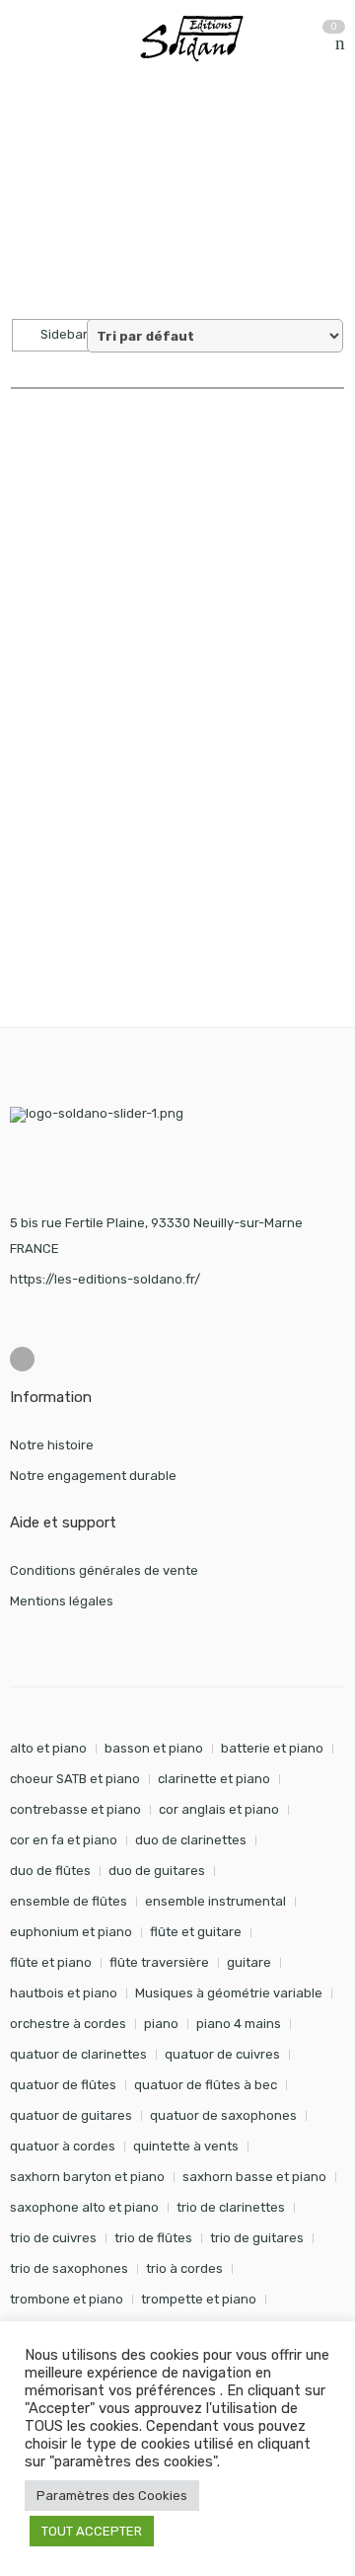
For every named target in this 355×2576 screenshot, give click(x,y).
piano (161, 2024)
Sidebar (63, 334)
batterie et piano (272, 1748)
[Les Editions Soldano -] (202, 39)
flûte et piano (51, 1962)
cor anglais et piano (219, 1809)
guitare (249, 1962)
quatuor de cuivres (222, 2054)
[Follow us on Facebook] (22, 1359)
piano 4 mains (239, 2024)
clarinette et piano (214, 1779)
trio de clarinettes (231, 2207)
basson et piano (154, 1748)
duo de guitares (157, 1871)
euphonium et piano (71, 1932)
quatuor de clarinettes (78, 2054)
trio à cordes (184, 2268)
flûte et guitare (196, 1932)
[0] (340, 44)
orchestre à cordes (68, 2024)
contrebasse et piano (75, 1809)
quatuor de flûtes (63, 2085)
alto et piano (48, 1748)
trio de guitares (257, 2238)
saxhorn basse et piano (254, 2177)
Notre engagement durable (93, 1476)
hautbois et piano (64, 1993)
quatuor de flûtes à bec (206, 2085)
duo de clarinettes (191, 1840)
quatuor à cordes (63, 2146)
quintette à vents (186, 2146)
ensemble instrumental (215, 1901)
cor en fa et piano (64, 1840)
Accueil (32, 137)
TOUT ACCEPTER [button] (92, 2531)
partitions (113, 137)
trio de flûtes (153, 2238)
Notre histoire (52, 1445)
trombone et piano (67, 2299)
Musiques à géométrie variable (229, 1993)
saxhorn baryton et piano (87, 2177)
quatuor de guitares (71, 2115)
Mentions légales (62, 1601)
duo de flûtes (50, 1871)
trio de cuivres (53, 2238)
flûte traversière (159, 1962)
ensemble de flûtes (69, 1901)
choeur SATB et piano (75, 1779)
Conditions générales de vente (104, 1570)
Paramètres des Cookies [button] (112, 2496)
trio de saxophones (69, 2268)
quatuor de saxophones (223, 2115)
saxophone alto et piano (84, 2207)
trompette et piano (199, 2299)
